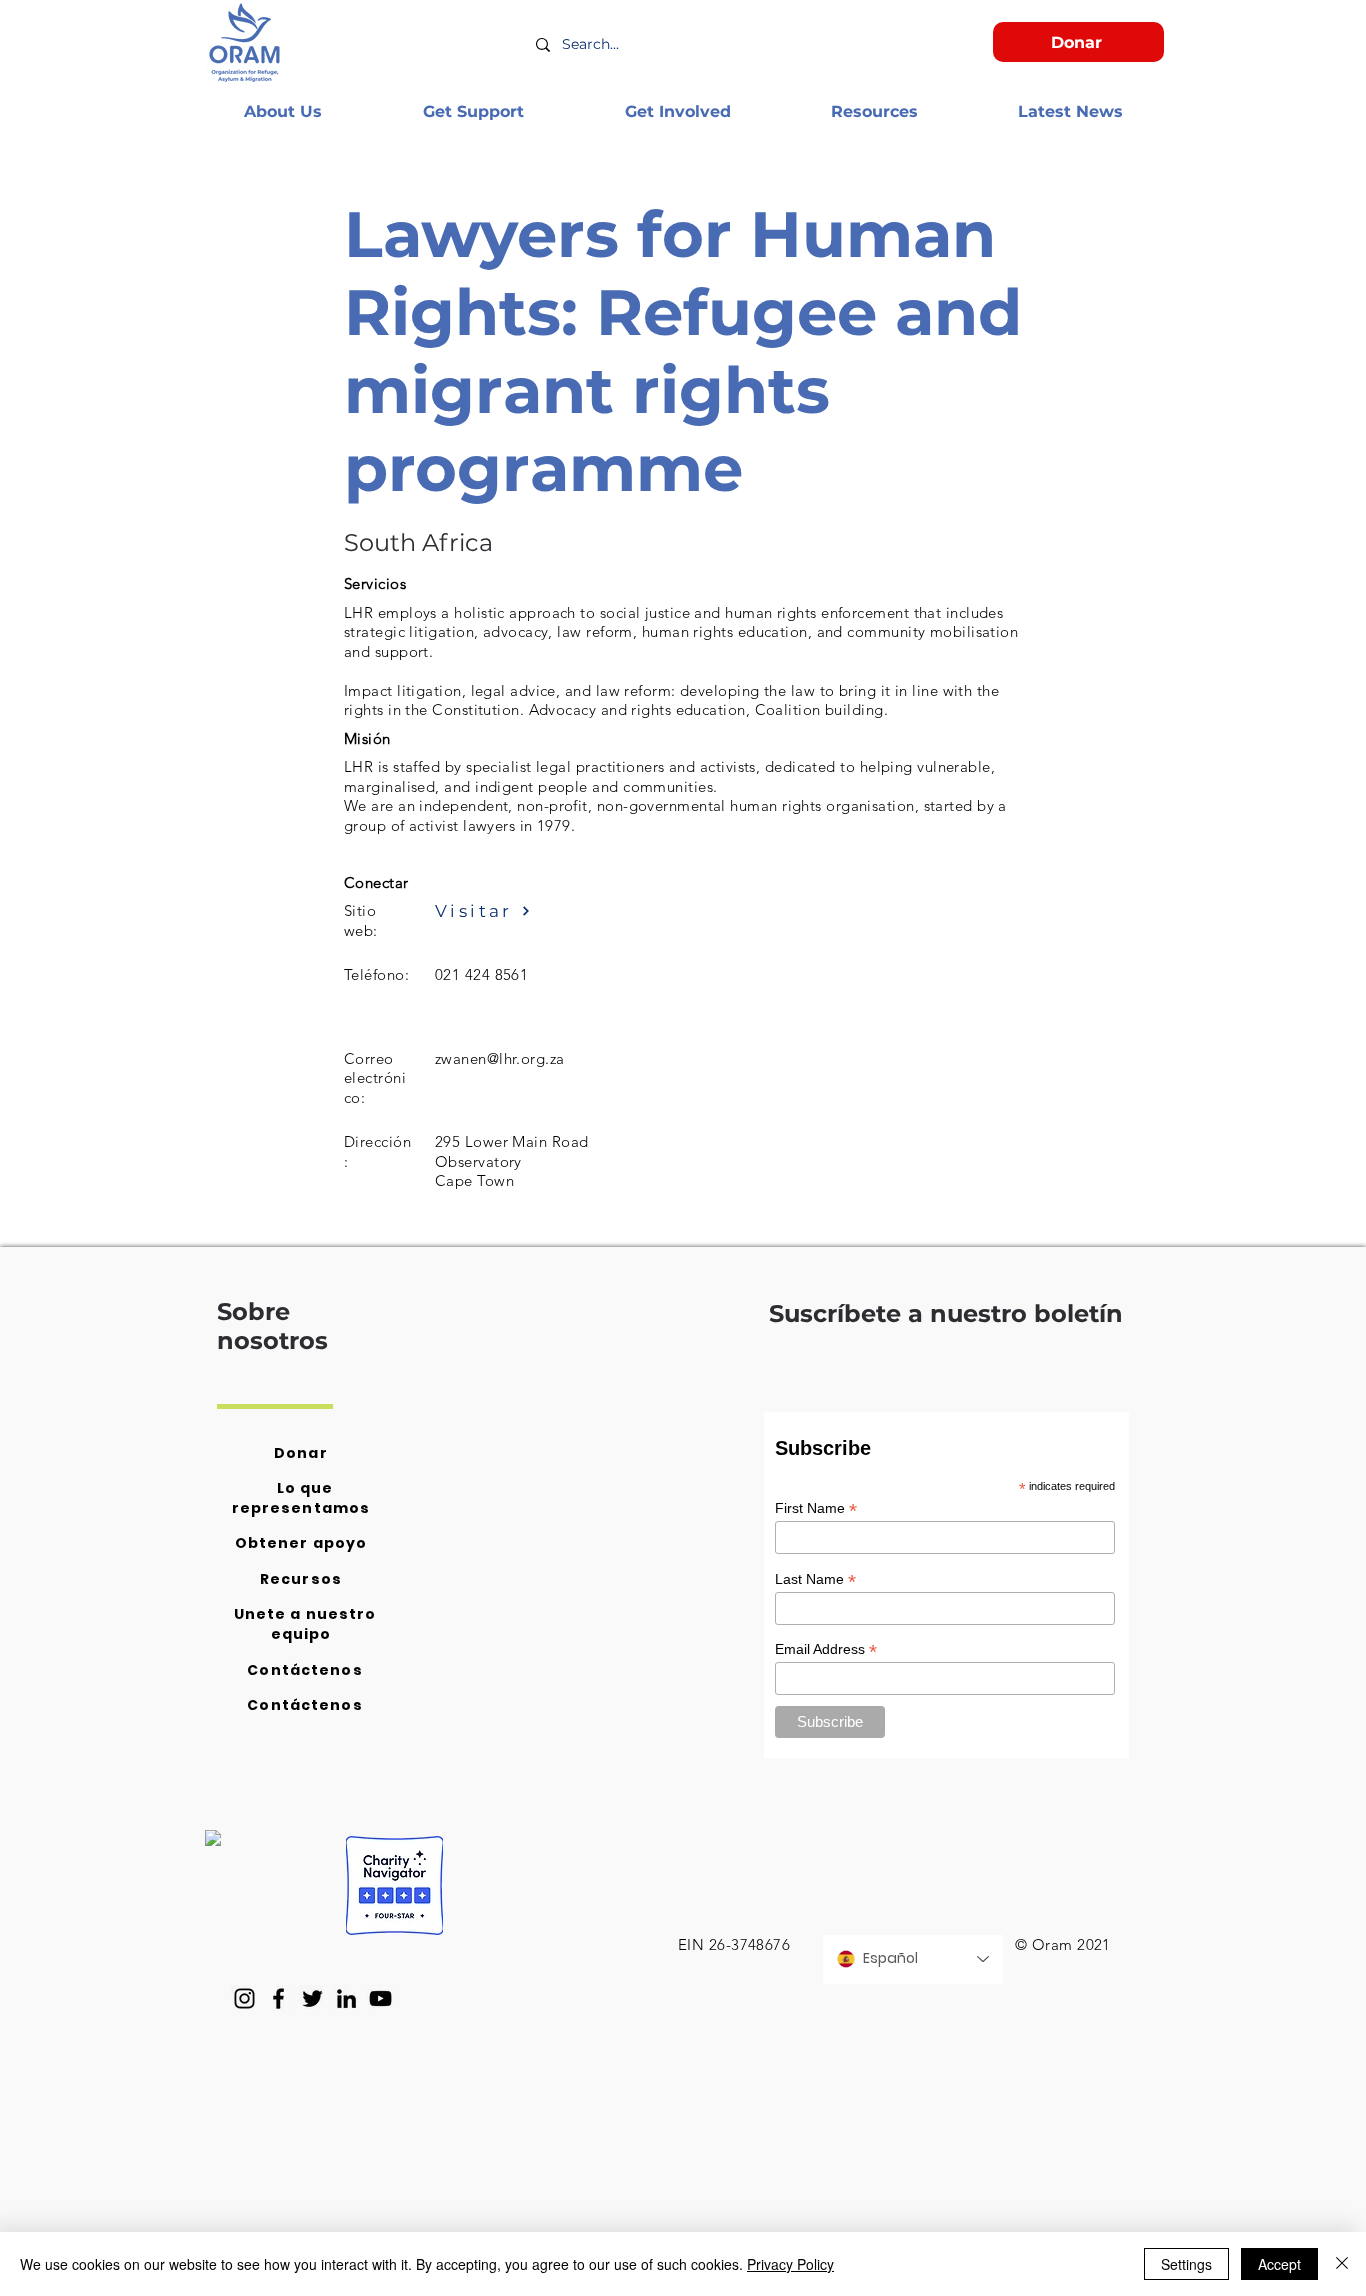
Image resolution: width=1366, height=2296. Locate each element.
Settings (1186, 2264)
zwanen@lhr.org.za (500, 1058)
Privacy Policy (790, 2264)
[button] (282, 111)
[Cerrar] (1342, 2264)
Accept (1279, 2264)
